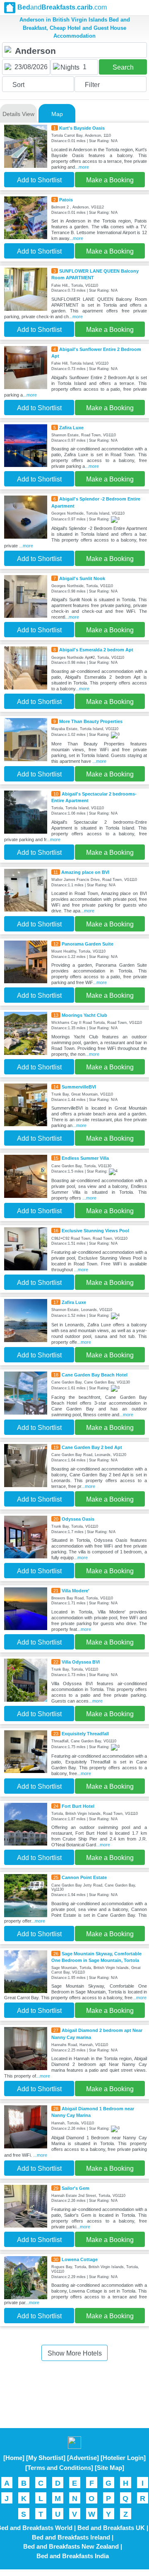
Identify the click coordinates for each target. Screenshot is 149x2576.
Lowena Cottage (80, 2259)
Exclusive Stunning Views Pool (95, 1231)
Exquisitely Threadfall (85, 1734)
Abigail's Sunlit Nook (82, 578)
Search (123, 67)
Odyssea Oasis (78, 1519)
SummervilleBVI (79, 1087)
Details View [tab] (18, 114)
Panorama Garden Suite (88, 944)
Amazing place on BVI (85, 872)
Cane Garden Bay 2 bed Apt (92, 1447)
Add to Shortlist (39, 180)
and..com (62, 7)
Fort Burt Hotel (78, 1806)
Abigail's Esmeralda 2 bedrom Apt (96, 650)
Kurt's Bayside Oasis (82, 128)
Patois (66, 200)
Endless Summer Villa (85, 1158)
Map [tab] (57, 114)
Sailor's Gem (76, 2188)
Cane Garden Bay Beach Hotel (95, 1375)
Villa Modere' (76, 1591)
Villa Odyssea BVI (81, 1662)
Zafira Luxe (71, 428)
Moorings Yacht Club (84, 1015)
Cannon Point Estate (84, 1877)
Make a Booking (110, 180)
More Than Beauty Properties (91, 721)
